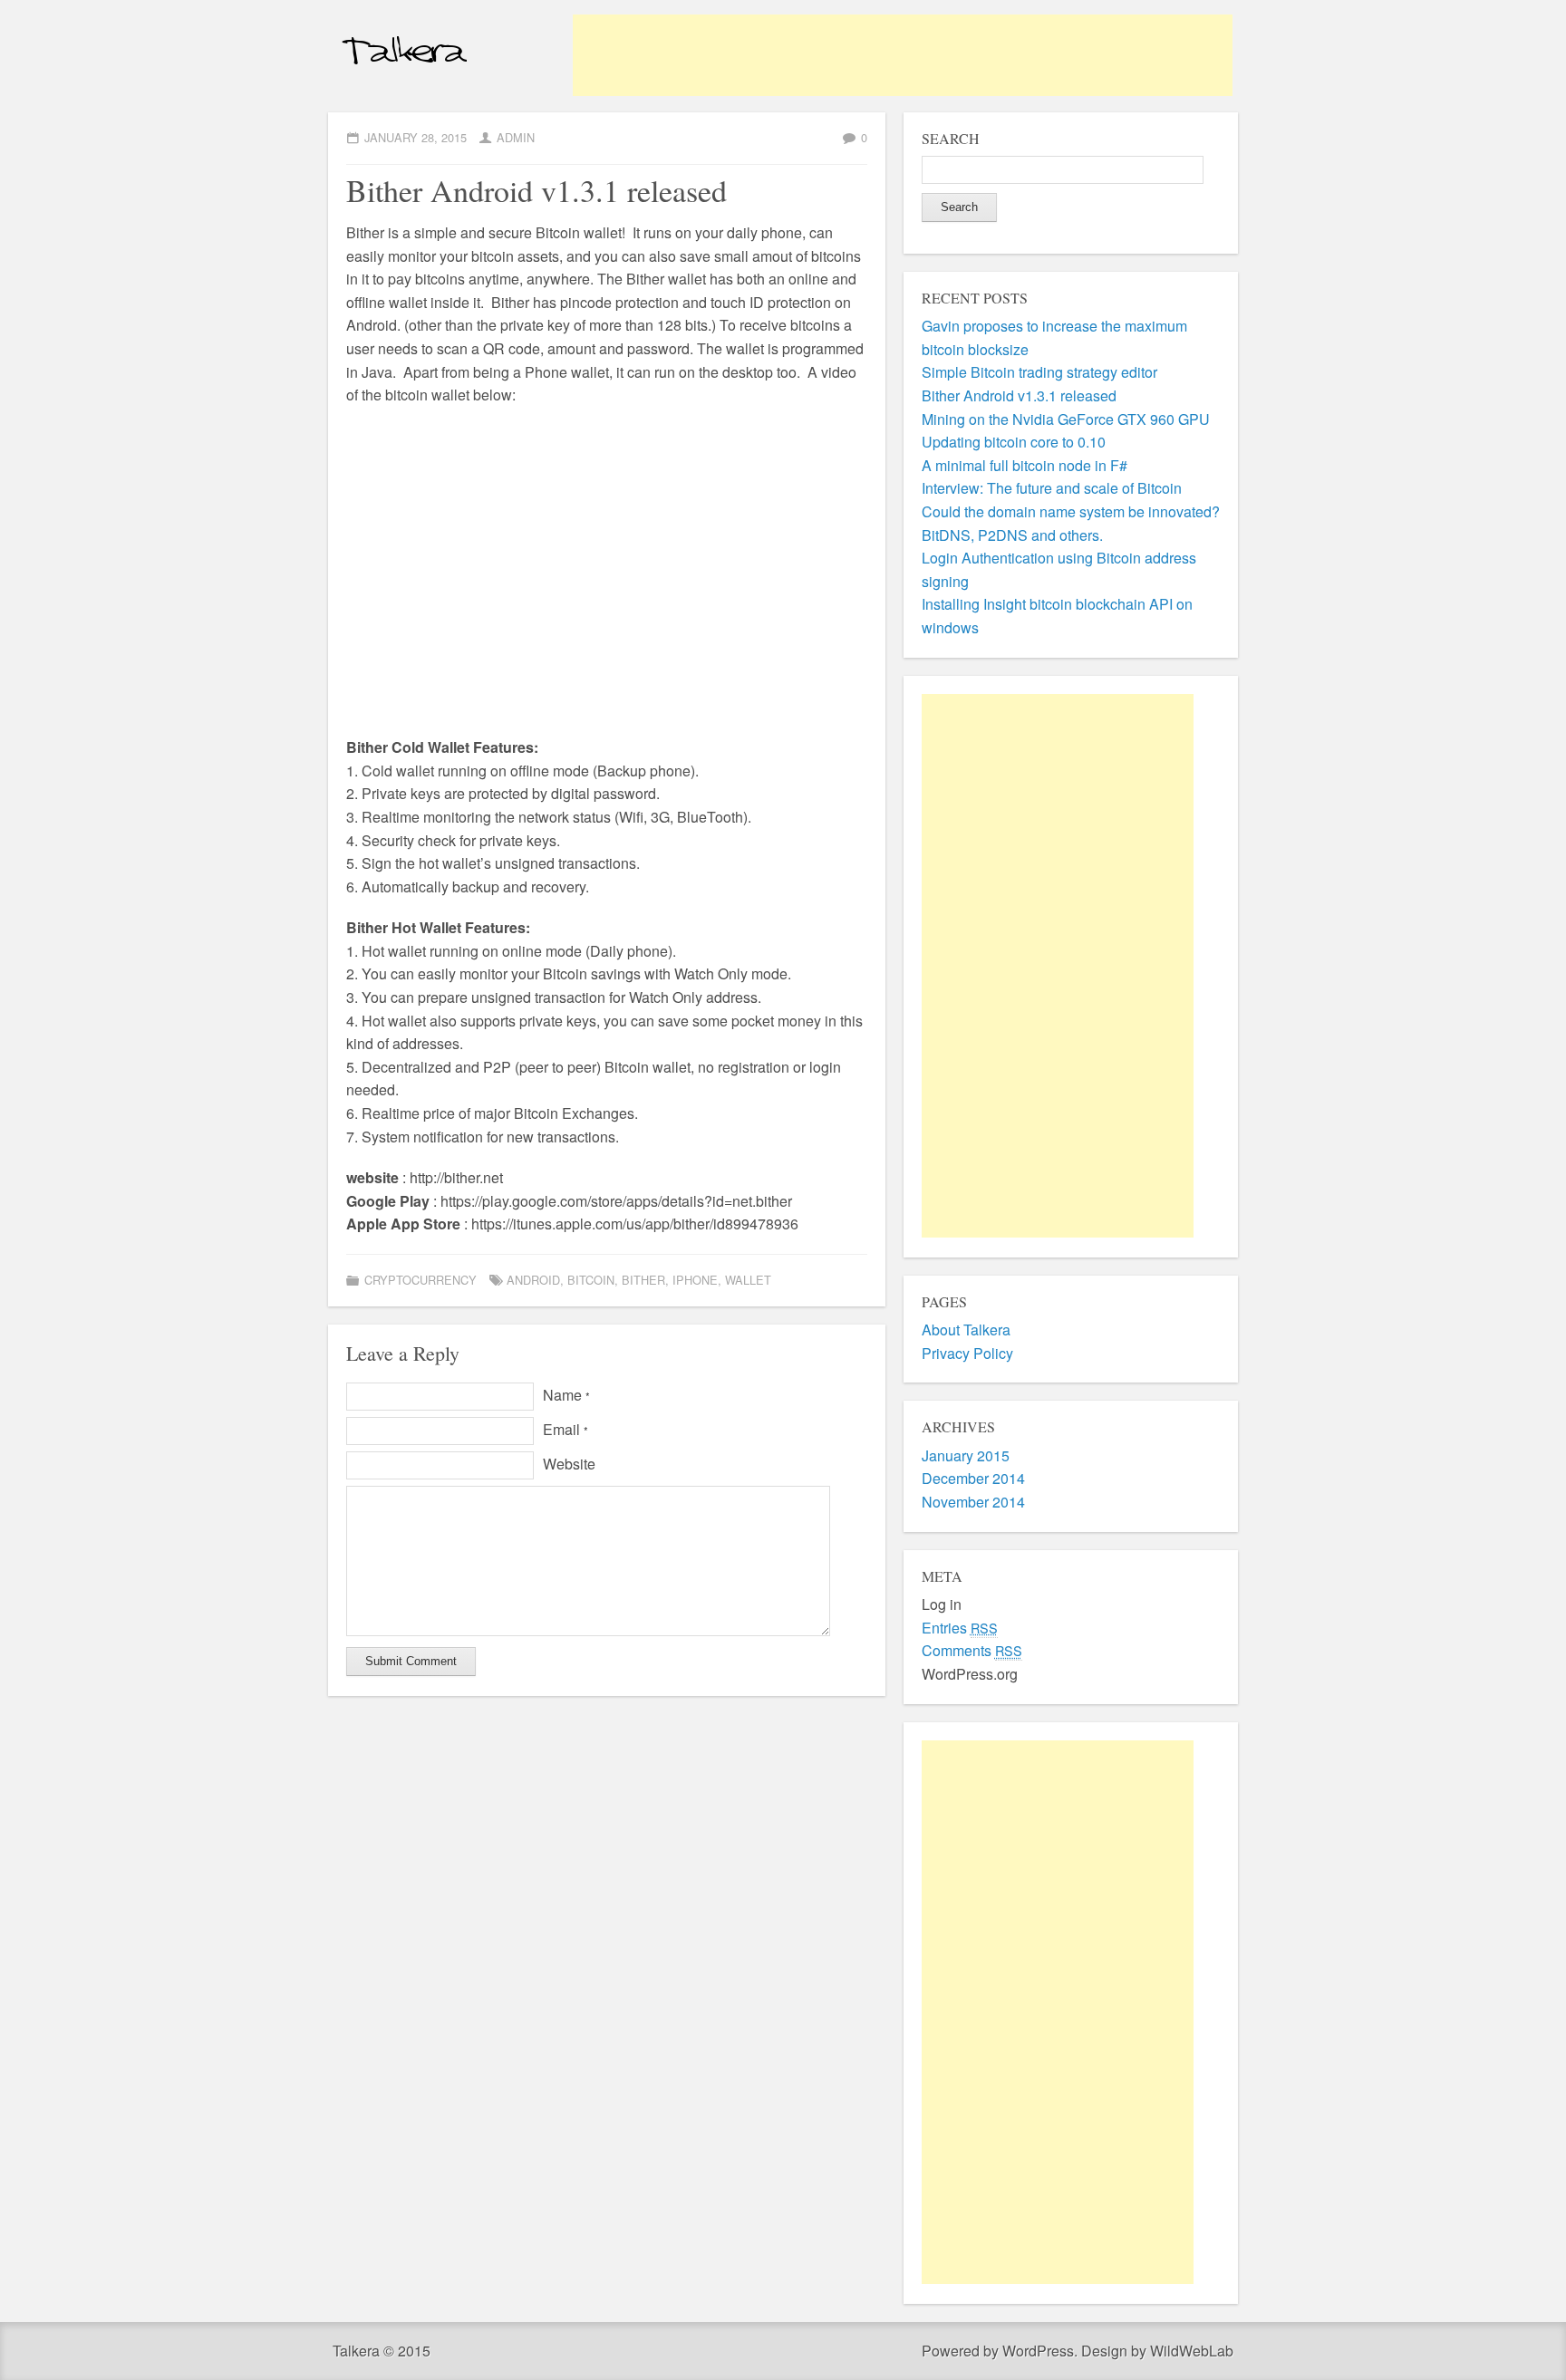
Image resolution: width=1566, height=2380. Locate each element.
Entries (960, 1628)
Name (566, 1395)
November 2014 (973, 1502)
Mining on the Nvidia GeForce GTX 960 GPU (1066, 419)
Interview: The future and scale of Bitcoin (1052, 488)
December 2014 (973, 1478)
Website (569, 1464)
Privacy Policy (967, 1353)
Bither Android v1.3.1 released (1019, 395)
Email (565, 1429)
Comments (972, 1650)
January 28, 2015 (416, 137)
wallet (748, 1280)
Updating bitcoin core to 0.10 (1014, 442)
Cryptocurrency (420, 1280)
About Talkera (966, 1330)
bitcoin (591, 1280)
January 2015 (966, 1455)
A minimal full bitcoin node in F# (1025, 465)
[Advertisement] (903, 55)
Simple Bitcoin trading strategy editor (1039, 372)
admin (516, 137)
